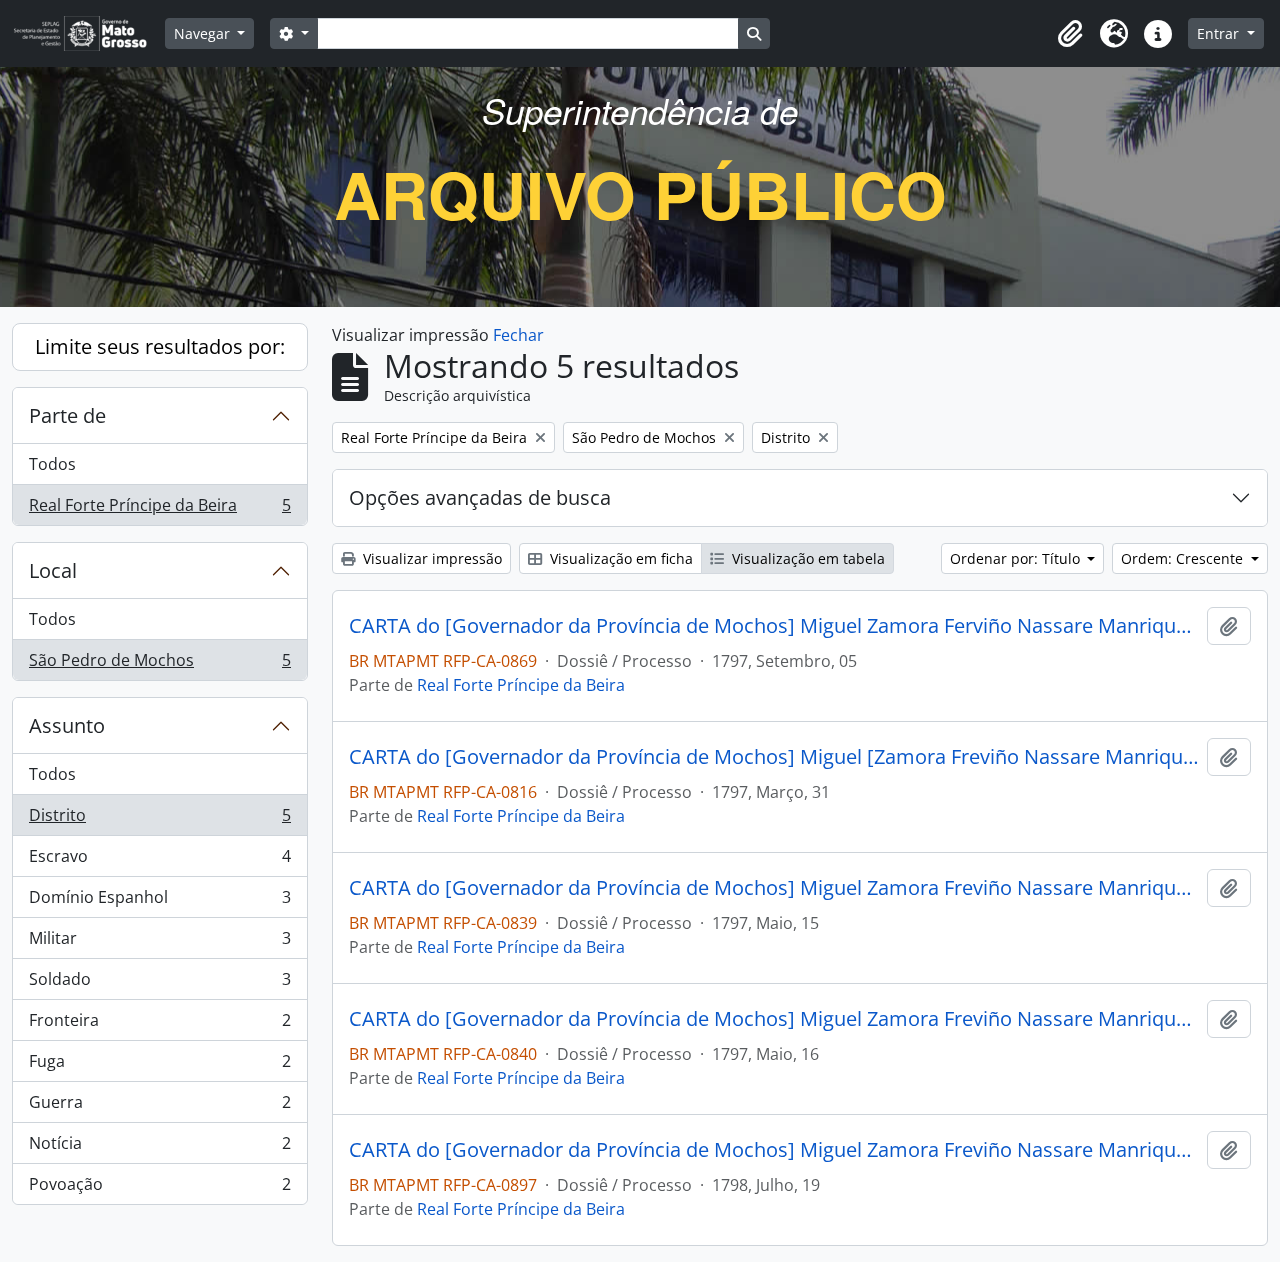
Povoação (159, 1188)
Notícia (159, 1148)
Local (53, 570)
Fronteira (159, 1025)
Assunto (67, 725)
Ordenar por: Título (1017, 558)
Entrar (1220, 33)
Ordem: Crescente (1184, 558)
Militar (159, 943)
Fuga (159, 1066)
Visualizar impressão (430, 558)
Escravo (159, 861)
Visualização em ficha (619, 558)
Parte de (67, 415)
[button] (1070, 34)
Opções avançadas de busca (480, 497)
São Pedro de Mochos (159, 664)
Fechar (518, 335)
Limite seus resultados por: (160, 346)
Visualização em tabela (806, 558)
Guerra (159, 1107)
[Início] (88, 33)
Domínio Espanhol (159, 902)
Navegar (204, 33)
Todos (52, 464)
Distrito (159, 820)
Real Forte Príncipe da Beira (159, 509)
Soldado (159, 984)
